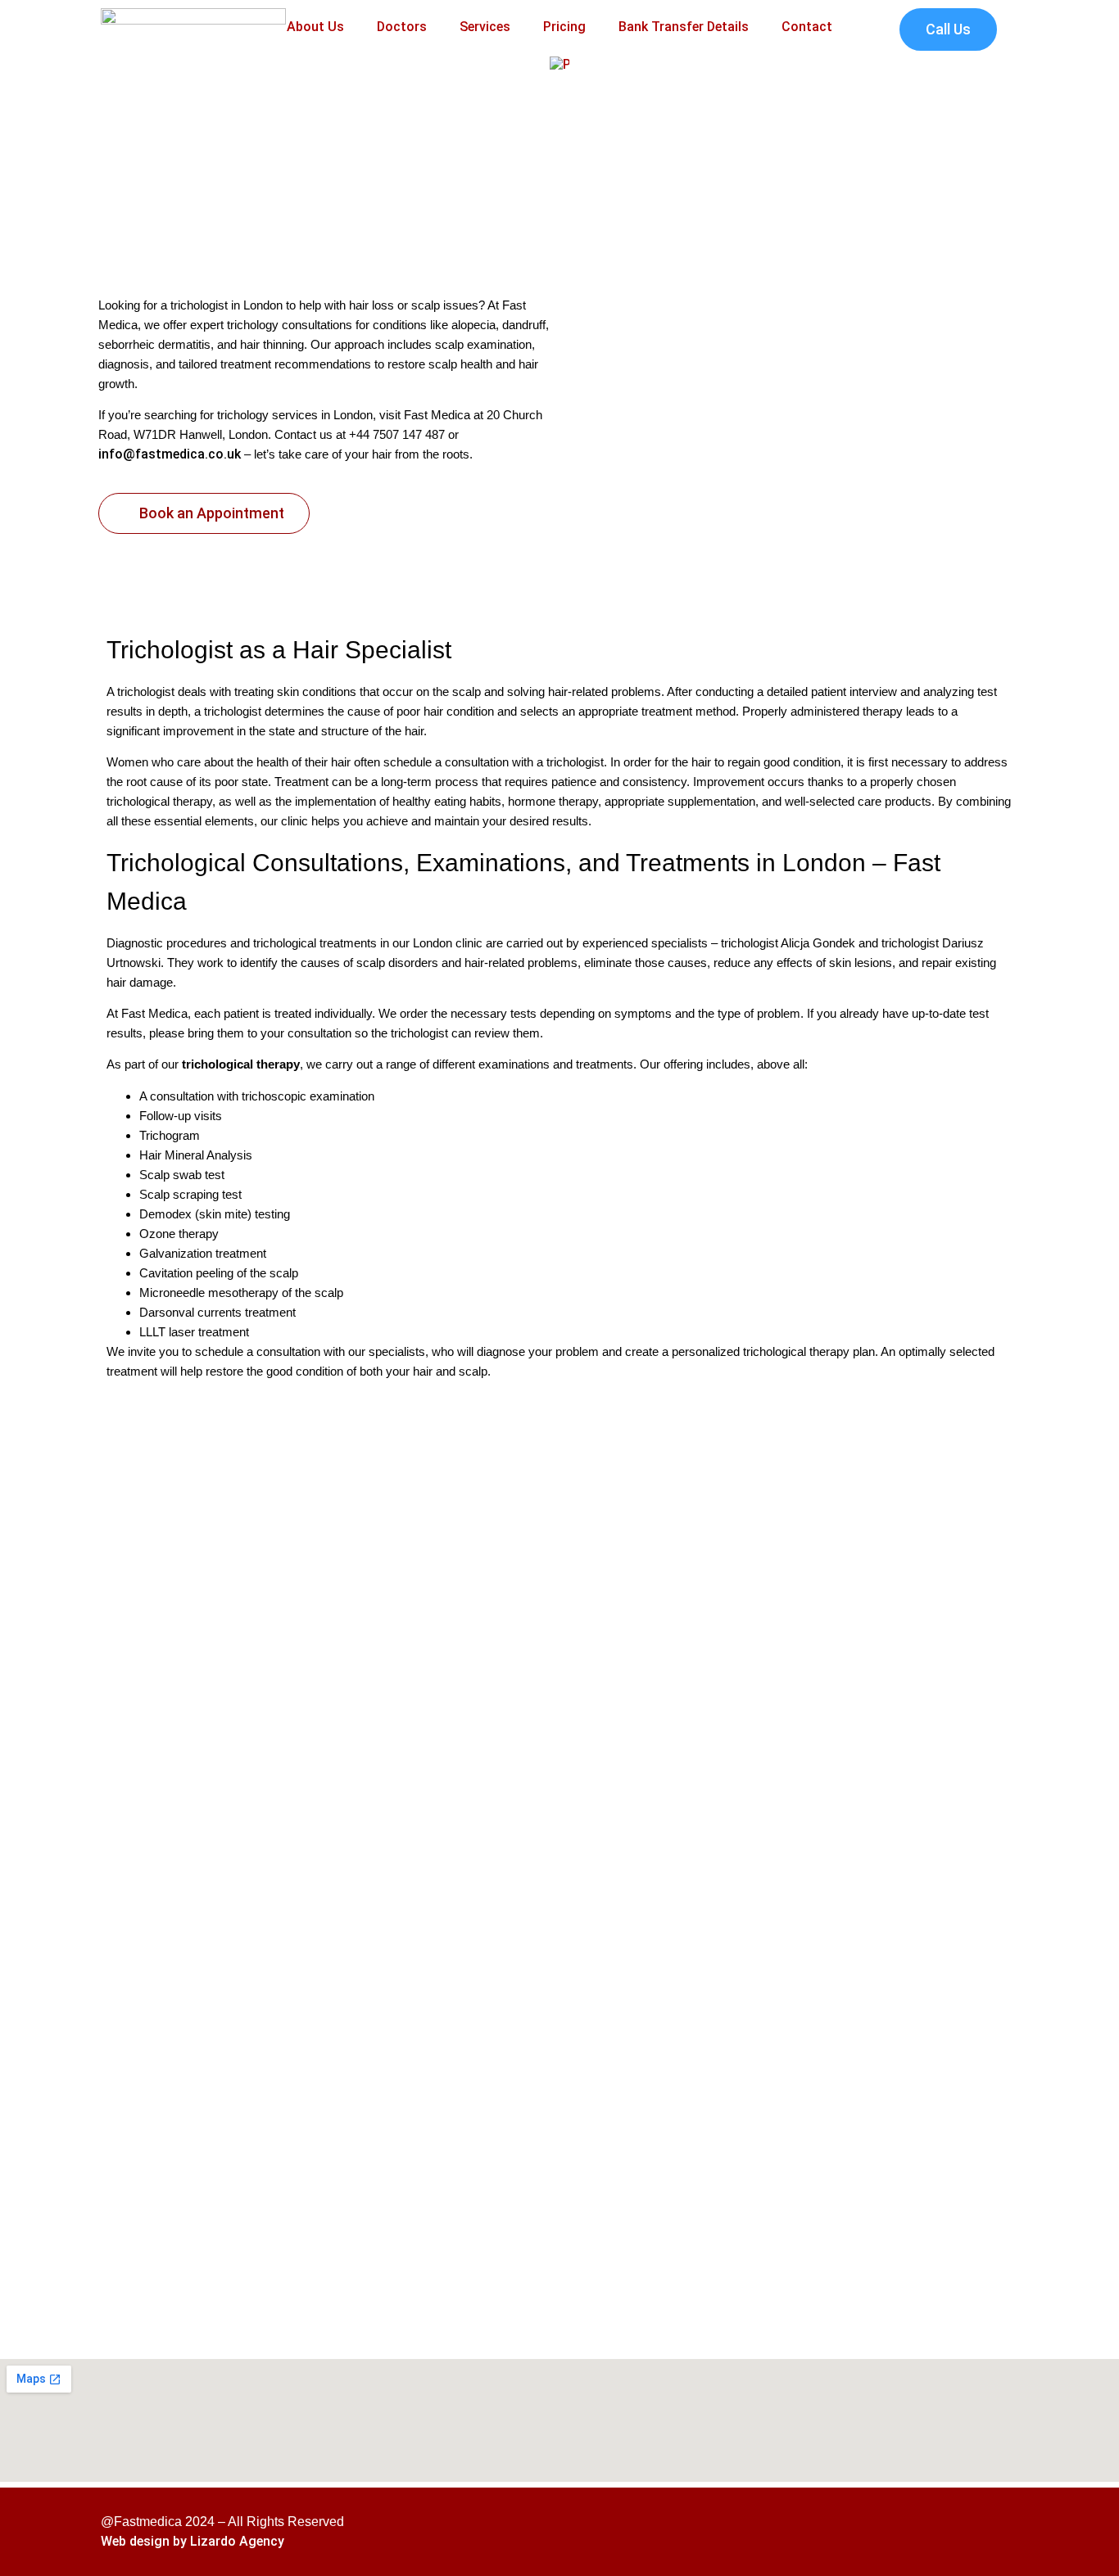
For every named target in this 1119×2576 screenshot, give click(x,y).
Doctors (402, 27)
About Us (315, 27)
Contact (807, 27)
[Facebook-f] (920, 2532)
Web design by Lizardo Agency (193, 2541)
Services (485, 27)
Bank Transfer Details (684, 27)
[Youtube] (1000, 2532)
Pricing (564, 27)
